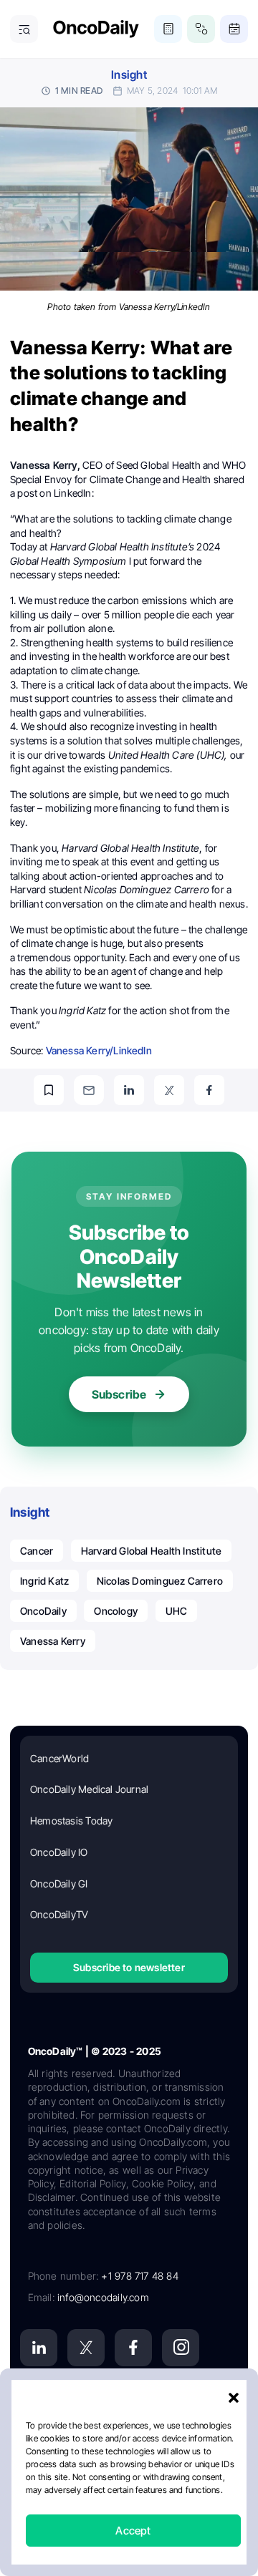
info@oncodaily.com (103, 2297)
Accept (133, 2531)
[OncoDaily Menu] (24, 29)
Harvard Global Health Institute (152, 1551)
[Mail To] (89, 1090)
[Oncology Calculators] (168, 29)
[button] (234, 2398)
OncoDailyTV (59, 1914)
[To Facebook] (209, 1090)
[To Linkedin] (129, 1090)
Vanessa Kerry (53, 1641)
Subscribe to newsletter (129, 1967)
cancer (37, 1551)
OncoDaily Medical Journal (89, 1789)
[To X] (169, 1090)
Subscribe (119, 1394)
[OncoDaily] (96, 29)
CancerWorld (59, 1758)
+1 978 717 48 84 (139, 2276)
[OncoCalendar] (234, 29)
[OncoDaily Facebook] (133, 2348)
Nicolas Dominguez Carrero (160, 1581)
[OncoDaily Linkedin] (39, 2348)
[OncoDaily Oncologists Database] (201, 29)
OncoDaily (43, 1611)
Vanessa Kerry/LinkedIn (99, 1050)
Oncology (116, 1611)
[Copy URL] (49, 1090)
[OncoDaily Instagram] (181, 2348)
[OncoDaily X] (86, 2348)
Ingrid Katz (44, 1581)
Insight (129, 75)
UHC (177, 1611)
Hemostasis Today (71, 1821)
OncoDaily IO (59, 1852)
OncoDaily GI (59, 1884)
